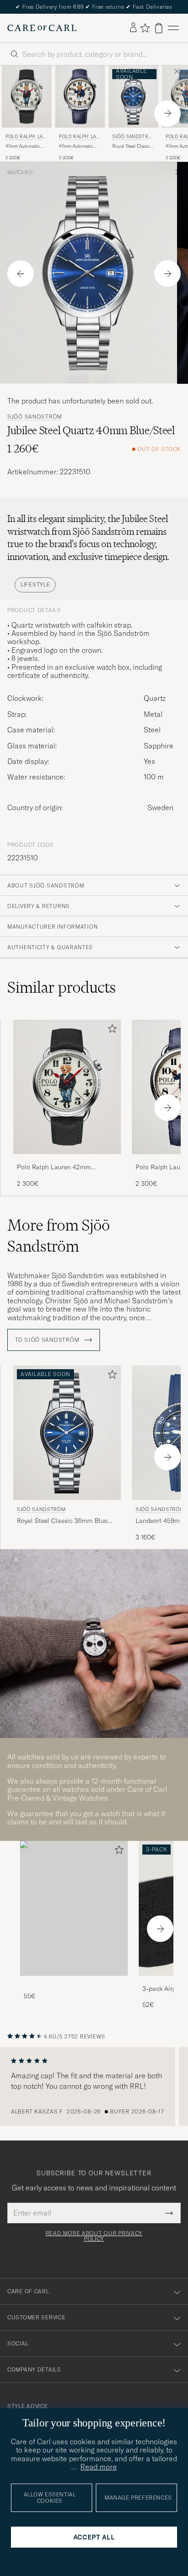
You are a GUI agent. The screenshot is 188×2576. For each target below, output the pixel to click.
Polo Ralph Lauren (26, 137)
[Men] (74, 1908)
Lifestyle (35, 584)
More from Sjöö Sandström (59, 1236)
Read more (99, 2467)
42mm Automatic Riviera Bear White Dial (78, 146)
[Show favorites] (145, 28)
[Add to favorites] (110, 1030)
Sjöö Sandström (132, 137)
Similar (62, 987)
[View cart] (159, 28)
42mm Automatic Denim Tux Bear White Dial (23, 146)
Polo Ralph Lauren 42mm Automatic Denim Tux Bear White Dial (65, 1167)
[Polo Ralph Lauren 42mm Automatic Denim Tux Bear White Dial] (67, 1160)
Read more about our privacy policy (94, 2236)
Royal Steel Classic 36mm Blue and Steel (132, 146)
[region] (94, 2087)
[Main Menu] (173, 28)
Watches (20, 172)
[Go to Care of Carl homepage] (42, 28)
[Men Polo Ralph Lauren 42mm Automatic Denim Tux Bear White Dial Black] (27, 97)
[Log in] (133, 28)
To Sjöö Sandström (48, 1340)
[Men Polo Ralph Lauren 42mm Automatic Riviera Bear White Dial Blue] (80, 97)
